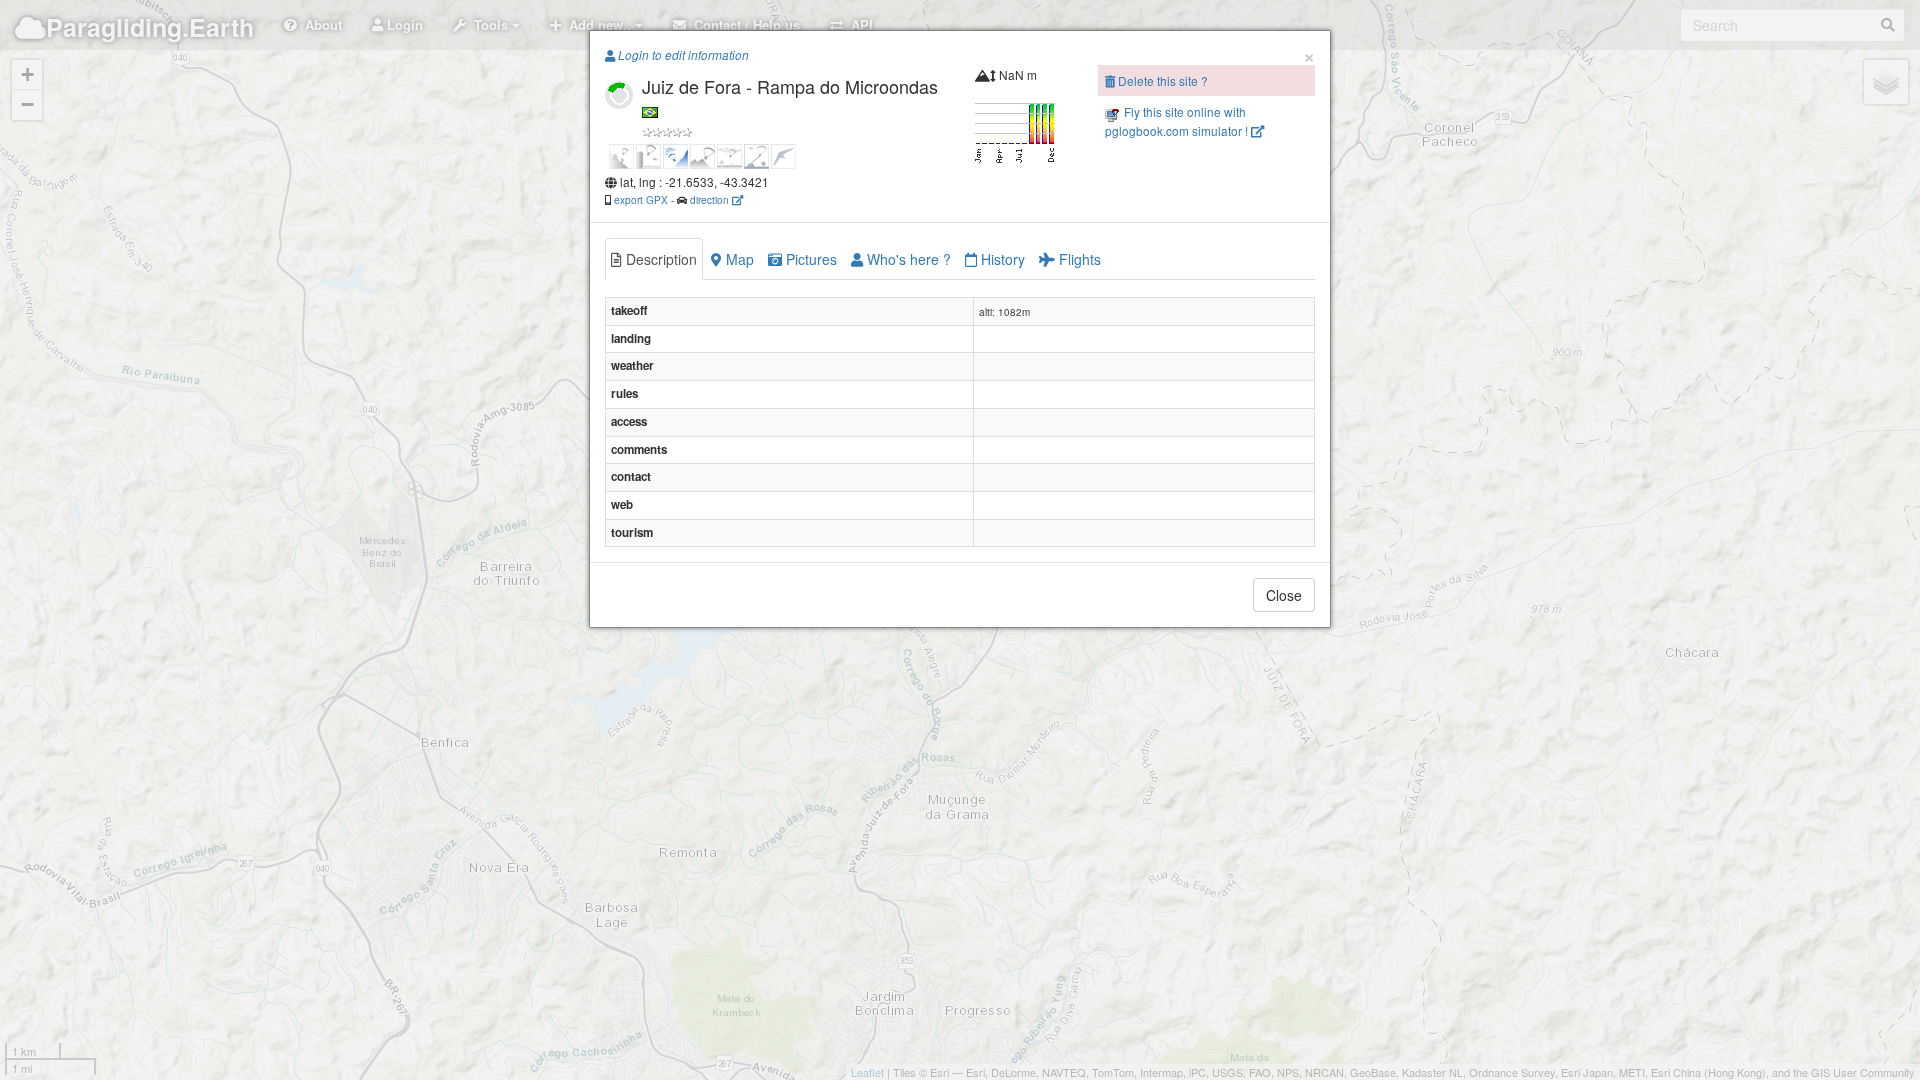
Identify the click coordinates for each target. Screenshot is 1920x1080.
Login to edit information (682, 55)
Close (1284, 595)
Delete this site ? (1161, 80)
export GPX (641, 199)
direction (711, 199)
